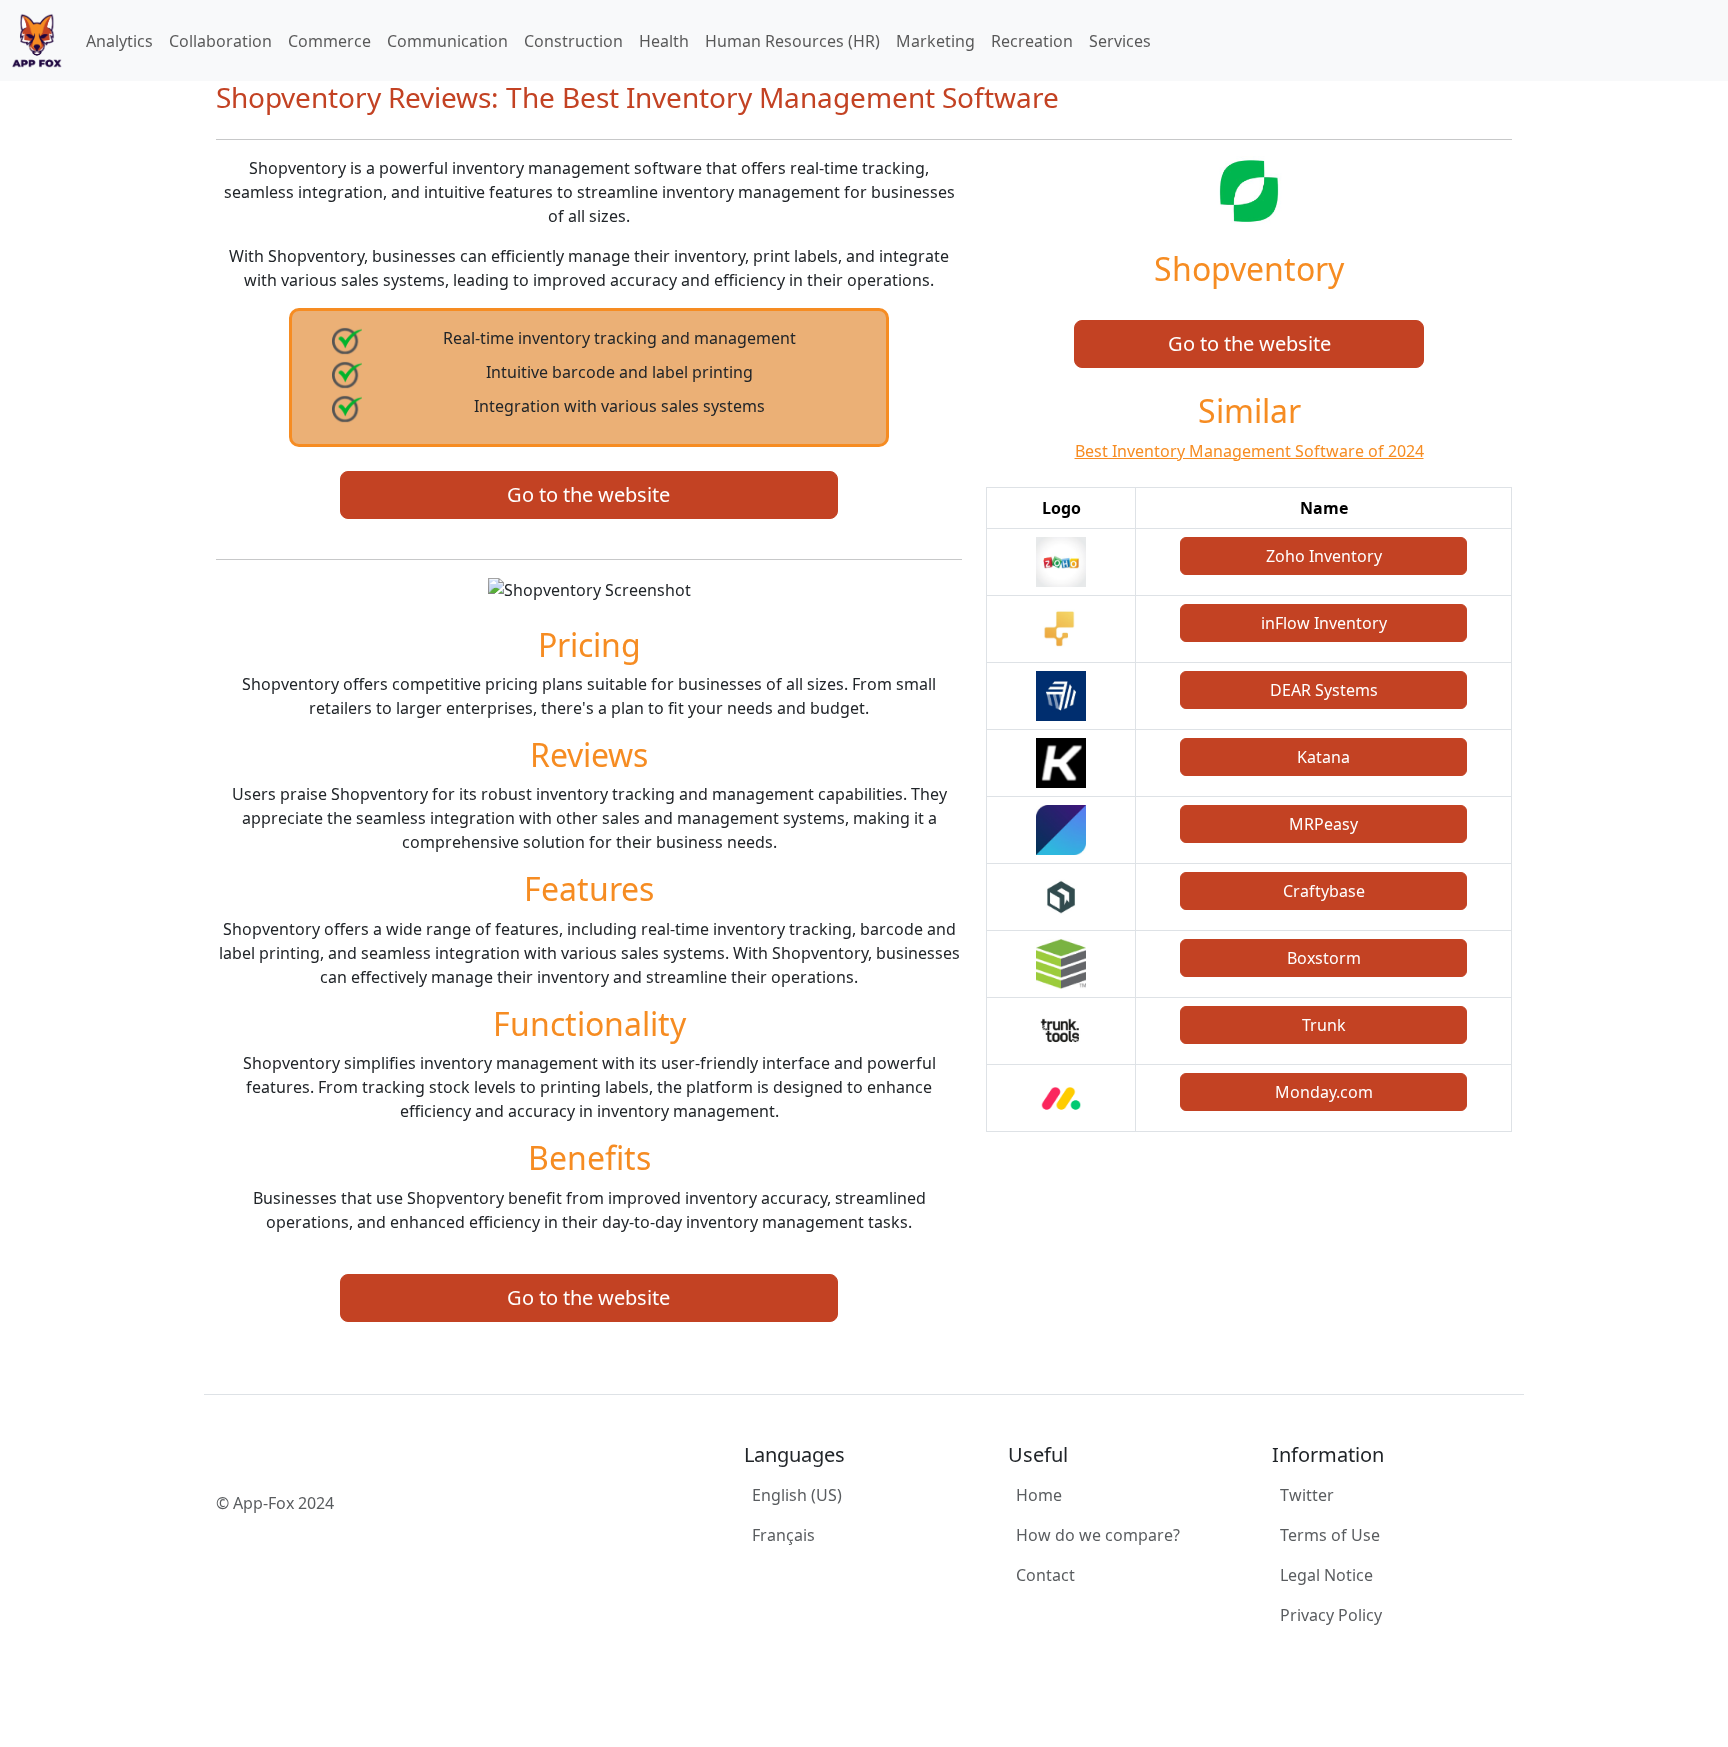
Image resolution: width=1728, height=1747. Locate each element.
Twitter (1307, 1495)
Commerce (329, 41)
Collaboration (220, 41)
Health (664, 41)
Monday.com (1324, 1092)
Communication (447, 41)
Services (1120, 41)
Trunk (1324, 1025)
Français (783, 1535)
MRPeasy (1323, 824)
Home (1039, 1495)
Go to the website (588, 494)
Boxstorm (1324, 958)
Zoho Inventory (1324, 556)
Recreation (1032, 41)
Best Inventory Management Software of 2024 (1249, 451)
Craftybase (1324, 891)
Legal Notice (1326, 1575)
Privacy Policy (1331, 1615)
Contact (1045, 1575)
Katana (1323, 757)
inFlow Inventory (1324, 623)
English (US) (797, 1495)
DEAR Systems (1324, 690)
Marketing (935, 41)
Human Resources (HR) (792, 41)
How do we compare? (1098, 1535)
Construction (573, 41)
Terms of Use (1330, 1535)
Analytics (119, 41)
